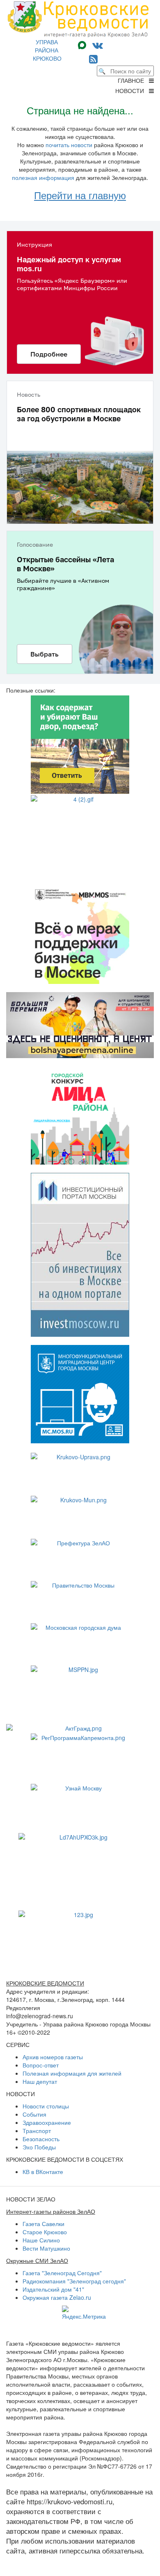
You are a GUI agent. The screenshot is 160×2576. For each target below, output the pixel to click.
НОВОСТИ (132, 91)
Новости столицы (46, 2106)
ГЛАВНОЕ (133, 80)
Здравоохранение (47, 2122)
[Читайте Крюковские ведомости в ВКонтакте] (98, 44)
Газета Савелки (43, 2224)
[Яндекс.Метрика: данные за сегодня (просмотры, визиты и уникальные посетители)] (84, 2313)
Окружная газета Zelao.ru (57, 2297)
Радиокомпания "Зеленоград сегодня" (74, 2281)
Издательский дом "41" (53, 2289)
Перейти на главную (80, 195)
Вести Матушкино (46, 2248)
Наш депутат (40, 2081)
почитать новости (69, 145)
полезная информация (43, 177)
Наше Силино (41, 2240)
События (34, 2114)
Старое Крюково (45, 2232)
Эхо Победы (39, 2147)
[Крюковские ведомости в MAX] (84, 44)
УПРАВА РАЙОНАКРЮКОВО (47, 50)
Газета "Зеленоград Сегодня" (62, 2273)
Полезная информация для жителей (72, 2073)
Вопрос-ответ (41, 2065)
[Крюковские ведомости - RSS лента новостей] (93, 58)
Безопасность (41, 2139)
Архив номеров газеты (53, 2057)
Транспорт (37, 2131)
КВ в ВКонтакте (43, 2172)
